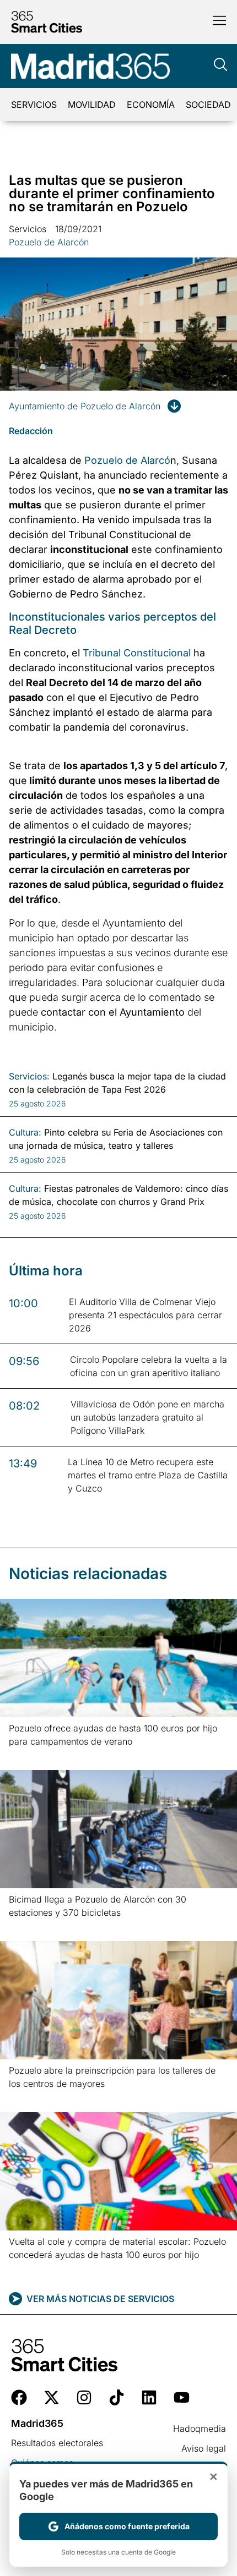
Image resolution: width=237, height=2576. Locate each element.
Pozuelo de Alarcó (126, 460)
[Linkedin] (149, 2397)
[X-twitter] (52, 2397)
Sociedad (208, 105)
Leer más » (26, 1755)
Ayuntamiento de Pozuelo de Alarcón (85, 406)
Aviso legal (204, 2448)
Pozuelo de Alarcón (49, 242)
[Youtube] (182, 2397)
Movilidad (92, 105)
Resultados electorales (57, 2443)
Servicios (34, 105)
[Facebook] (19, 2397)
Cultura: (25, 1132)
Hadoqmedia (200, 2429)
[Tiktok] (117, 2397)
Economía (151, 105)
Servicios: (29, 1076)
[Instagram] (84, 2397)
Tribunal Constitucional (137, 653)
